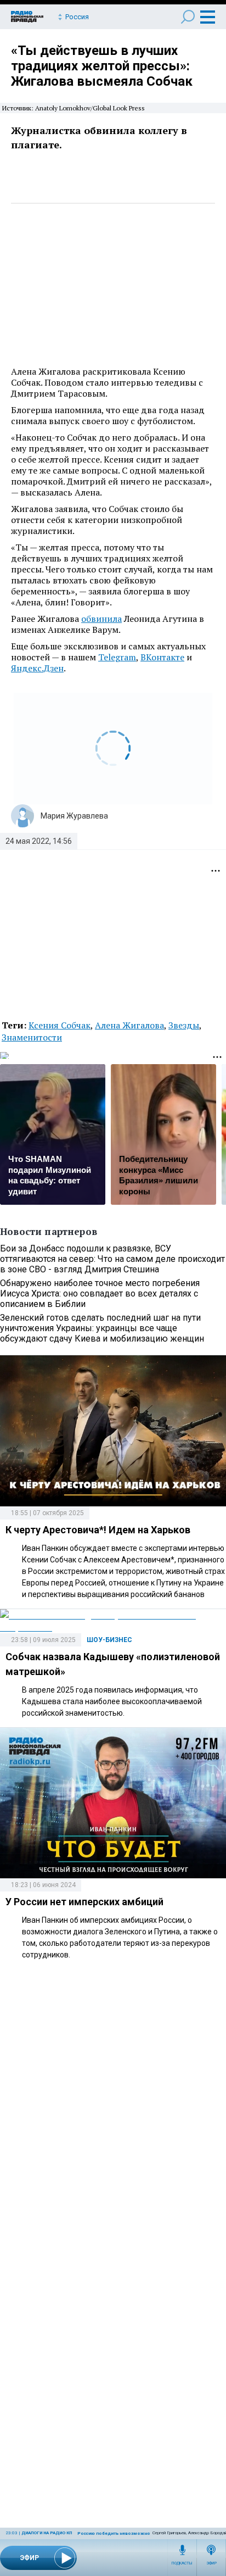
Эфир (211, 2563)
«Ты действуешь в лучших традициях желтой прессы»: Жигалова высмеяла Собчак (102, 66)
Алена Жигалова (129, 1025)
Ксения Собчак (60, 1025)
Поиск (188, 17)
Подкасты (182, 2563)
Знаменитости (32, 1037)
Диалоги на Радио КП (47, 2533)
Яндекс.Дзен (37, 668)
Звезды (184, 1025)
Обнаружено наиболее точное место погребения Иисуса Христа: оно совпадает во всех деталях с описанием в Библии (100, 1293)
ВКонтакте (162, 657)
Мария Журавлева (74, 816)
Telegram (117, 657)
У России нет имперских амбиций (84, 1902)
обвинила (101, 619)
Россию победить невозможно (114, 2533)
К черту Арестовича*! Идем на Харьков (98, 1530)
